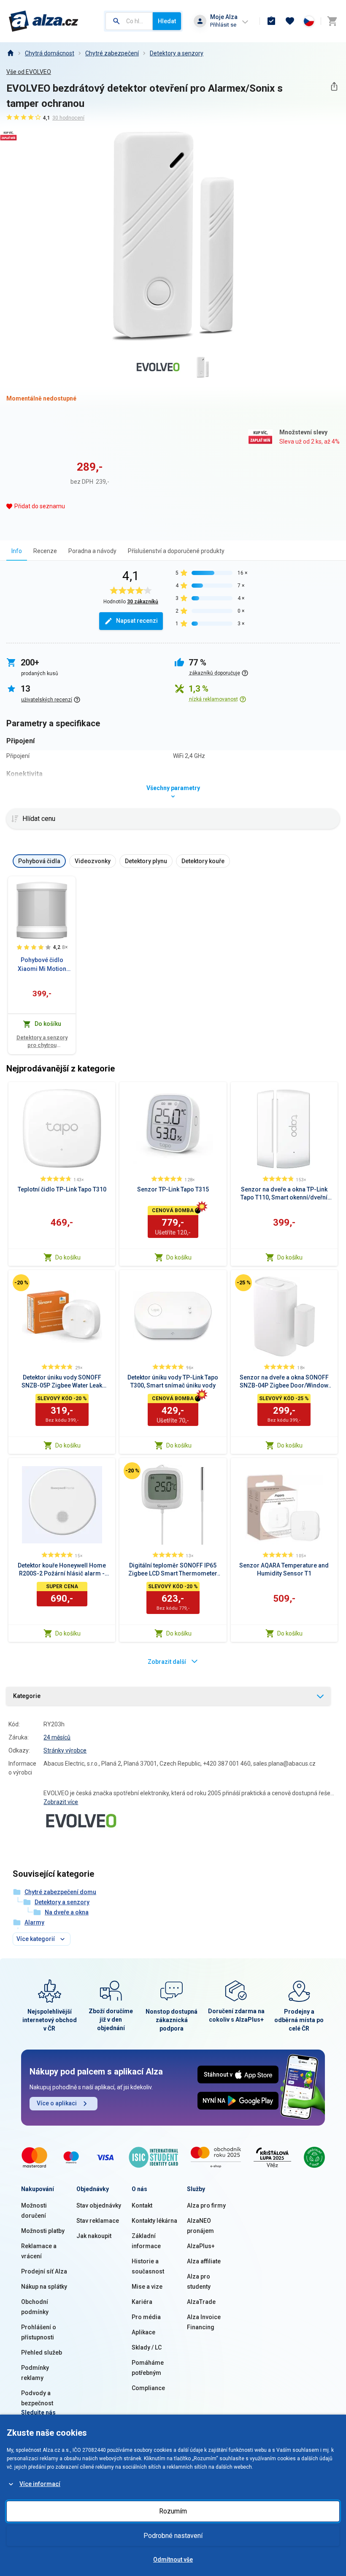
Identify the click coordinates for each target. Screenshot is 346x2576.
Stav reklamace (98, 2221)
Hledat (167, 21)
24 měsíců (57, 1737)
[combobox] (129, 21)
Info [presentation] (17, 551)
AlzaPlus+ (201, 2246)
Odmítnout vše (173, 2560)
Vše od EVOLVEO (29, 72)
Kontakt (142, 2205)
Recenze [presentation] (45, 551)
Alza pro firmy (206, 2205)
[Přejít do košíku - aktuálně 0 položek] (332, 21)
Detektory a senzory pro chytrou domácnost (42, 1042)
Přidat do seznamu (40, 506)
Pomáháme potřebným (148, 2368)
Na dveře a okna (67, 1912)
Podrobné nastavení (173, 2536)
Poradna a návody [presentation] (92, 551)
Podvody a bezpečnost (37, 2398)
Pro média (146, 2317)
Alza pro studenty (199, 2282)
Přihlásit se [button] (223, 25)
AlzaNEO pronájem (200, 2226)
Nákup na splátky (44, 2287)
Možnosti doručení (34, 2211)
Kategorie (27, 1696)
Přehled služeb (42, 2352)
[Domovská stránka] (10, 53)
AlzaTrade (201, 2302)
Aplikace (143, 2332)
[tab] (17, 551)
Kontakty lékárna (154, 2221)
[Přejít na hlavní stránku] (44, 21)
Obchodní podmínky (35, 2307)
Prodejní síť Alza (44, 2271)
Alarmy (34, 1922)
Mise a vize (147, 2287)
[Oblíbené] (290, 21)
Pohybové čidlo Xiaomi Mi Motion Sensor (42, 965)
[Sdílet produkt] (334, 86)
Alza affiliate (204, 2261)
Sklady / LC (147, 2347)
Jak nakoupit (94, 2236)
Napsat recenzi (137, 621)
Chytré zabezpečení (112, 53)
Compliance (148, 2388)
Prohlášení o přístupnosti (39, 2332)
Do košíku (68, 1257)
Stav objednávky (99, 2205)
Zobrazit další (167, 1662)
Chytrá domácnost (50, 53)
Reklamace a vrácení (39, 2251)
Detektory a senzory (177, 53)
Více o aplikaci (57, 2103)
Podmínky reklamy (35, 2373)
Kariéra (142, 2302)
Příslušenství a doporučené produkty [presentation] (176, 551)
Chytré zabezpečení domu (60, 1892)
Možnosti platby (43, 2231)
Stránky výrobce (65, 1750)
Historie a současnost (148, 2266)
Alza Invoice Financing (204, 2322)
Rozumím (173, 2511)
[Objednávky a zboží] (271, 21)
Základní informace (146, 2241)
